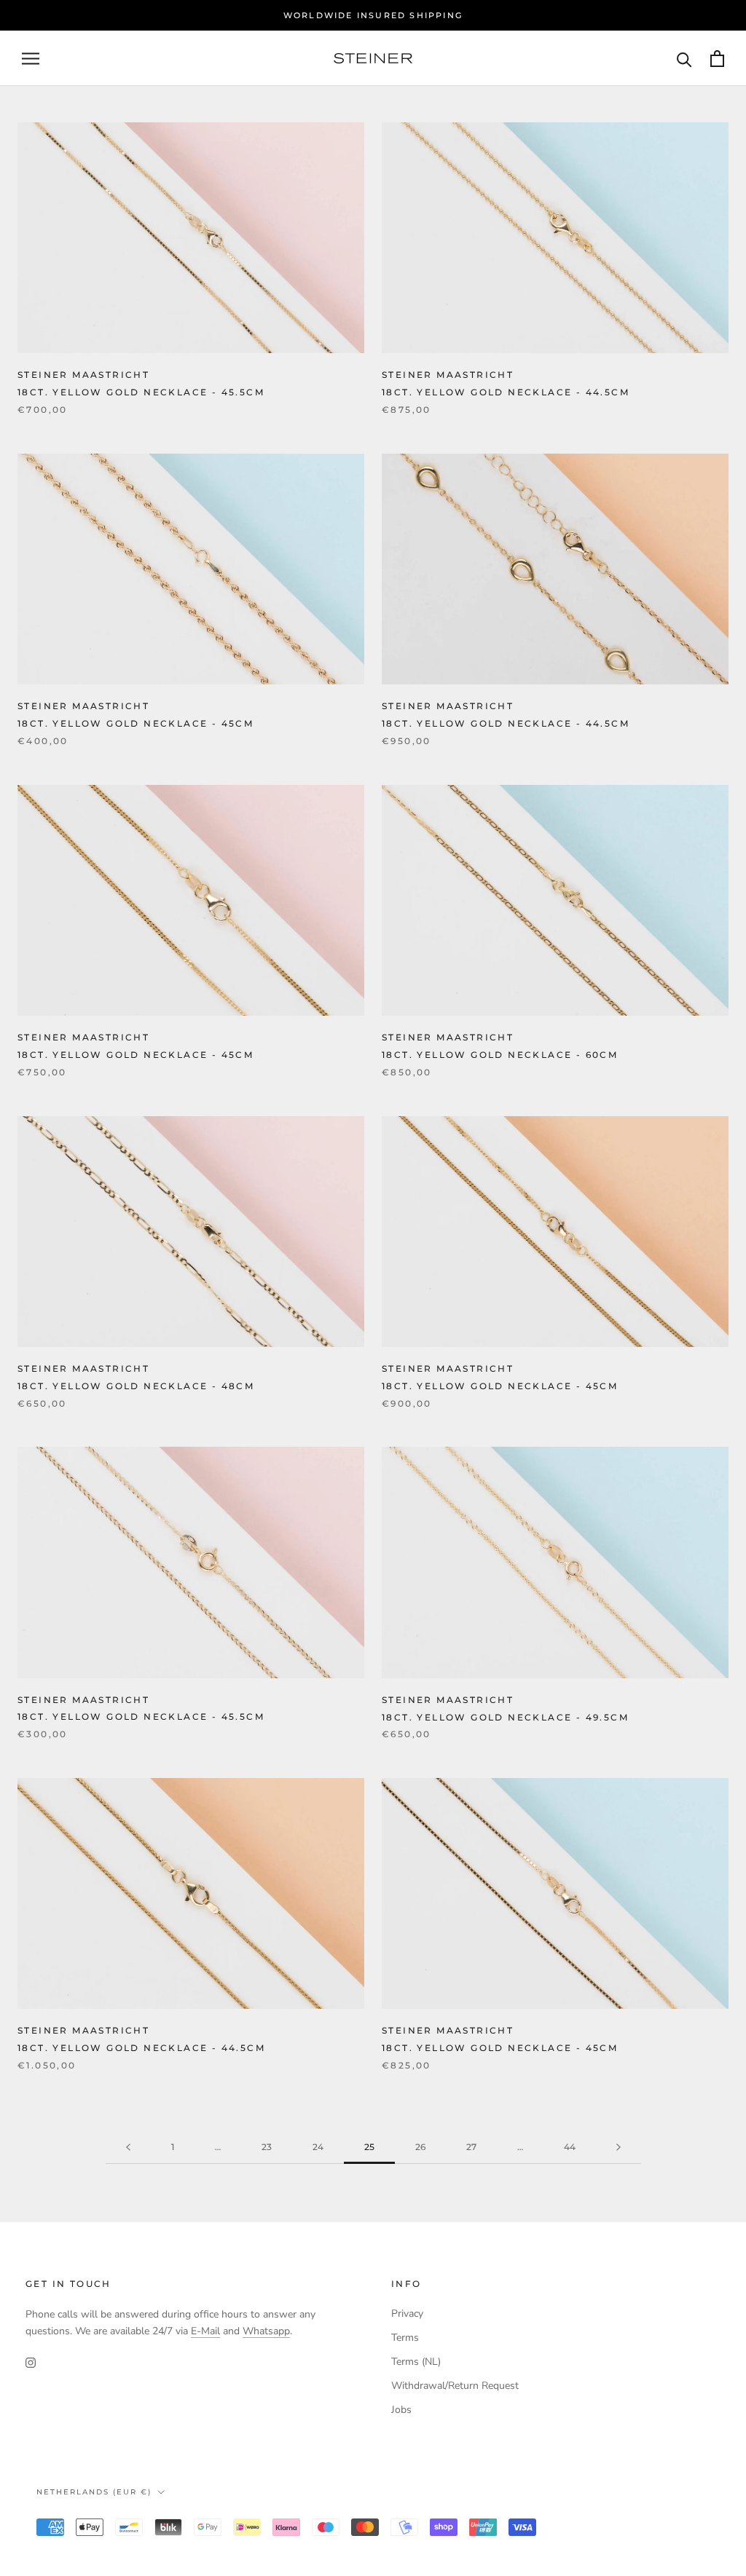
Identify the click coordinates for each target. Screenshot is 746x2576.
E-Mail (205, 2331)
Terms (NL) (416, 2362)
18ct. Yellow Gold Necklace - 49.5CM (505, 1717)
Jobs (401, 2410)
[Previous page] (128, 2148)
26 (420, 2147)
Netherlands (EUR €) (94, 2492)
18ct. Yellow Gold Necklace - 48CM (136, 1386)
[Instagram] (31, 2362)
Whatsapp (266, 2331)
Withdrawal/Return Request (455, 2386)
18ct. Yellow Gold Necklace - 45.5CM (141, 392)
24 (318, 2147)
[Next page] (619, 2148)
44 (570, 2147)
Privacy (407, 2314)
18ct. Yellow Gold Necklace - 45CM (136, 723)
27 (471, 2147)
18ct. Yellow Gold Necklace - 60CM (500, 1055)
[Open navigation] (31, 59)
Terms (405, 2338)
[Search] (684, 59)
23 (267, 2147)
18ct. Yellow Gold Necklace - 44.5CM (506, 392)
